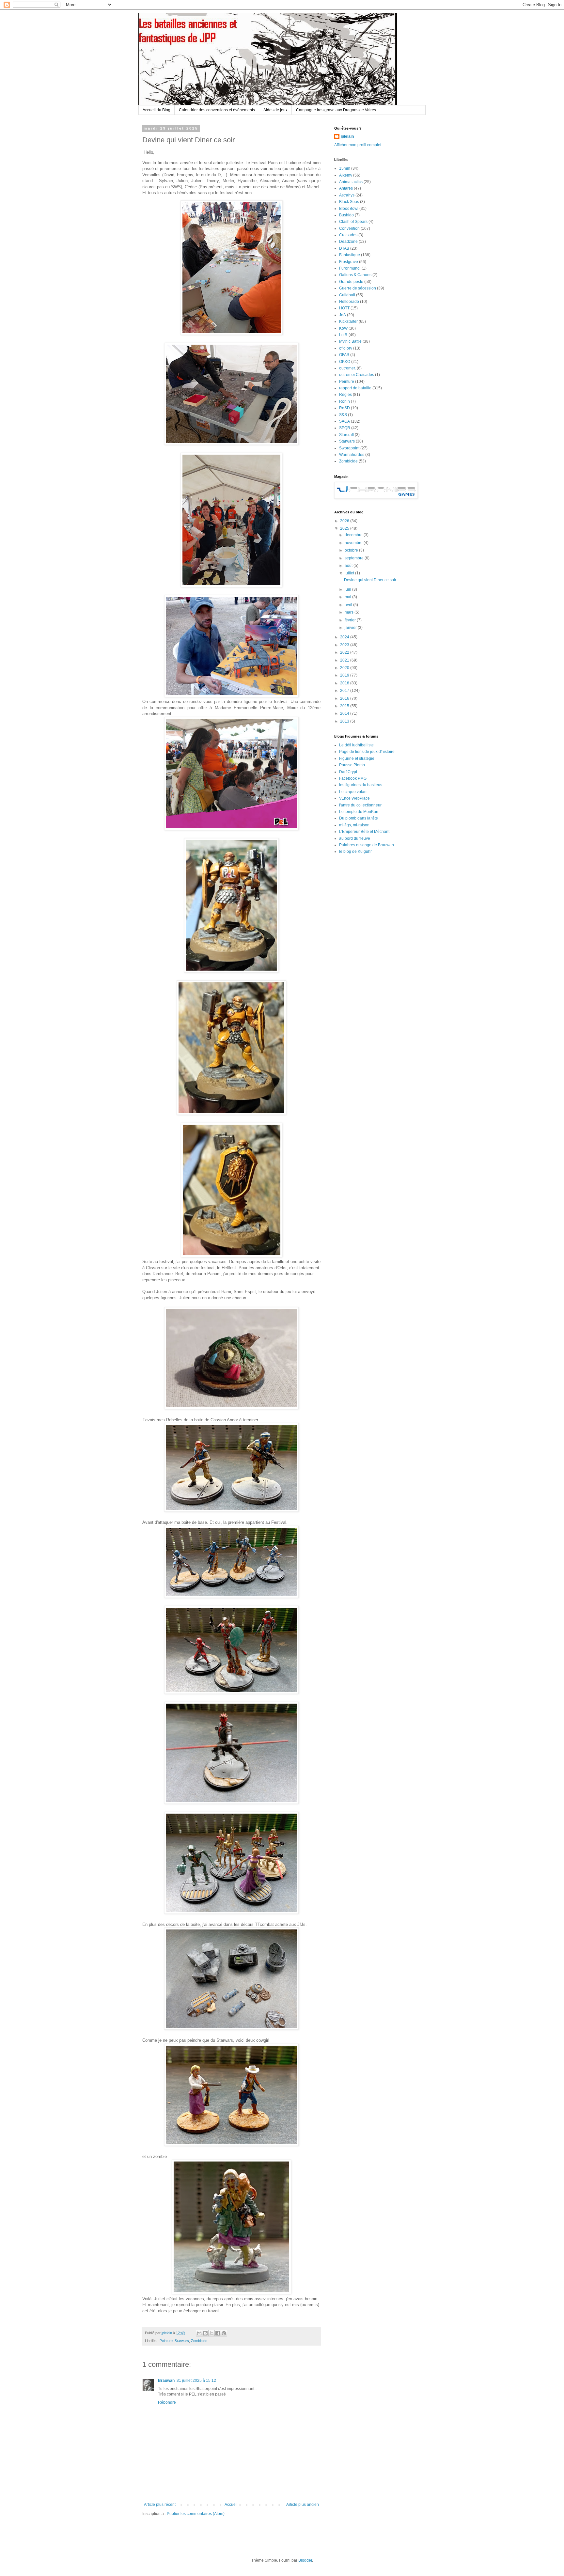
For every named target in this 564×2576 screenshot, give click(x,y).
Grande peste (351, 282)
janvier (351, 628)
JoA (343, 315)
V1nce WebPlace (354, 798)
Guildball (347, 295)
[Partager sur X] (211, 2333)
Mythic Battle (350, 341)
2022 (345, 652)
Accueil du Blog (157, 110)
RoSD (345, 408)
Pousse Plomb (352, 765)
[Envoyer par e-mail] (199, 2333)
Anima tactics (351, 182)
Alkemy (346, 175)
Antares (346, 188)
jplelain (347, 136)
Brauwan (166, 2381)
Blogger (305, 2560)
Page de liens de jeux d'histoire (367, 752)
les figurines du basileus (361, 785)
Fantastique (350, 255)
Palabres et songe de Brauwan (367, 845)
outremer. (347, 368)
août (349, 566)
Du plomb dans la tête (359, 818)
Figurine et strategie (357, 758)
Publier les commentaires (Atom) (196, 2514)
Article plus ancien (303, 2505)
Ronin (345, 401)
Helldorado (349, 302)
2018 (345, 683)
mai (348, 597)
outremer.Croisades (357, 375)
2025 (345, 528)
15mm (345, 168)
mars (350, 612)
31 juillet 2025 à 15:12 (196, 2381)
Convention (349, 228)
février (351, 620)
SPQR (345, 428)
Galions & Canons (355, 275)
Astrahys (347, 195)
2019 (345, 675)
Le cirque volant (353, 792)
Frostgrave (349, 262)
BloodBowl (349, 209)
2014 (345, 713)
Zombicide (199, 2341)
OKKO (345, 362)
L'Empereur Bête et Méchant (364, 832)
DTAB (344, 248)
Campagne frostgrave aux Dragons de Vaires (336, 110)
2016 (345, 698)
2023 (345, 645)
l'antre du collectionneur (360, 805)
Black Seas (349, 202)
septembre (355, 558)
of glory (346, 348)
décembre (354, 535)
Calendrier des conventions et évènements (217, 110)
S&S (343, 415)
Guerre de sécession (358, 288)
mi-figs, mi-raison (354, 825)
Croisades (348, 235)
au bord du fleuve (355, 838)
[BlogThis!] (205, 2333)
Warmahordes (352, 455)
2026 (345, 521)
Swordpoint (349, 448)
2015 (345, 706)
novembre (354, 543)
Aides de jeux (275, 110)
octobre (352, 550)
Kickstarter (348, 321)
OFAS (344, 355)
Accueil (231, 2505)
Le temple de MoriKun (359, 812)
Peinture (166, 2341)
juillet (350, 573)
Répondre (167, 2402)
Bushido (346, 215)
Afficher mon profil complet (358, 145)
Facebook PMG (353, 778)
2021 (345, 660)
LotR (343, 335)
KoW (343, 328)
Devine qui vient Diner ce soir (370, 580)
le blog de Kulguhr (355, 851)
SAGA (345, 421)
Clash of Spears (353, 222)
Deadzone (348, 242)
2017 (345, 691)
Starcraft (346, 435)
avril (349, 605)
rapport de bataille (355, 388)
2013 (345, 721)
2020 (345, 668)
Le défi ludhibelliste (356, 745)
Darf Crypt (348, 772)
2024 (345, 637)
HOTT (344, 308)
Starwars (182, 2341)
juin (348, 589)
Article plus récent (160, 2505)
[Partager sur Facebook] (218, 2333)
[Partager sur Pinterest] (224, 2333)
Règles (345, 395)
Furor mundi (350, 268)
